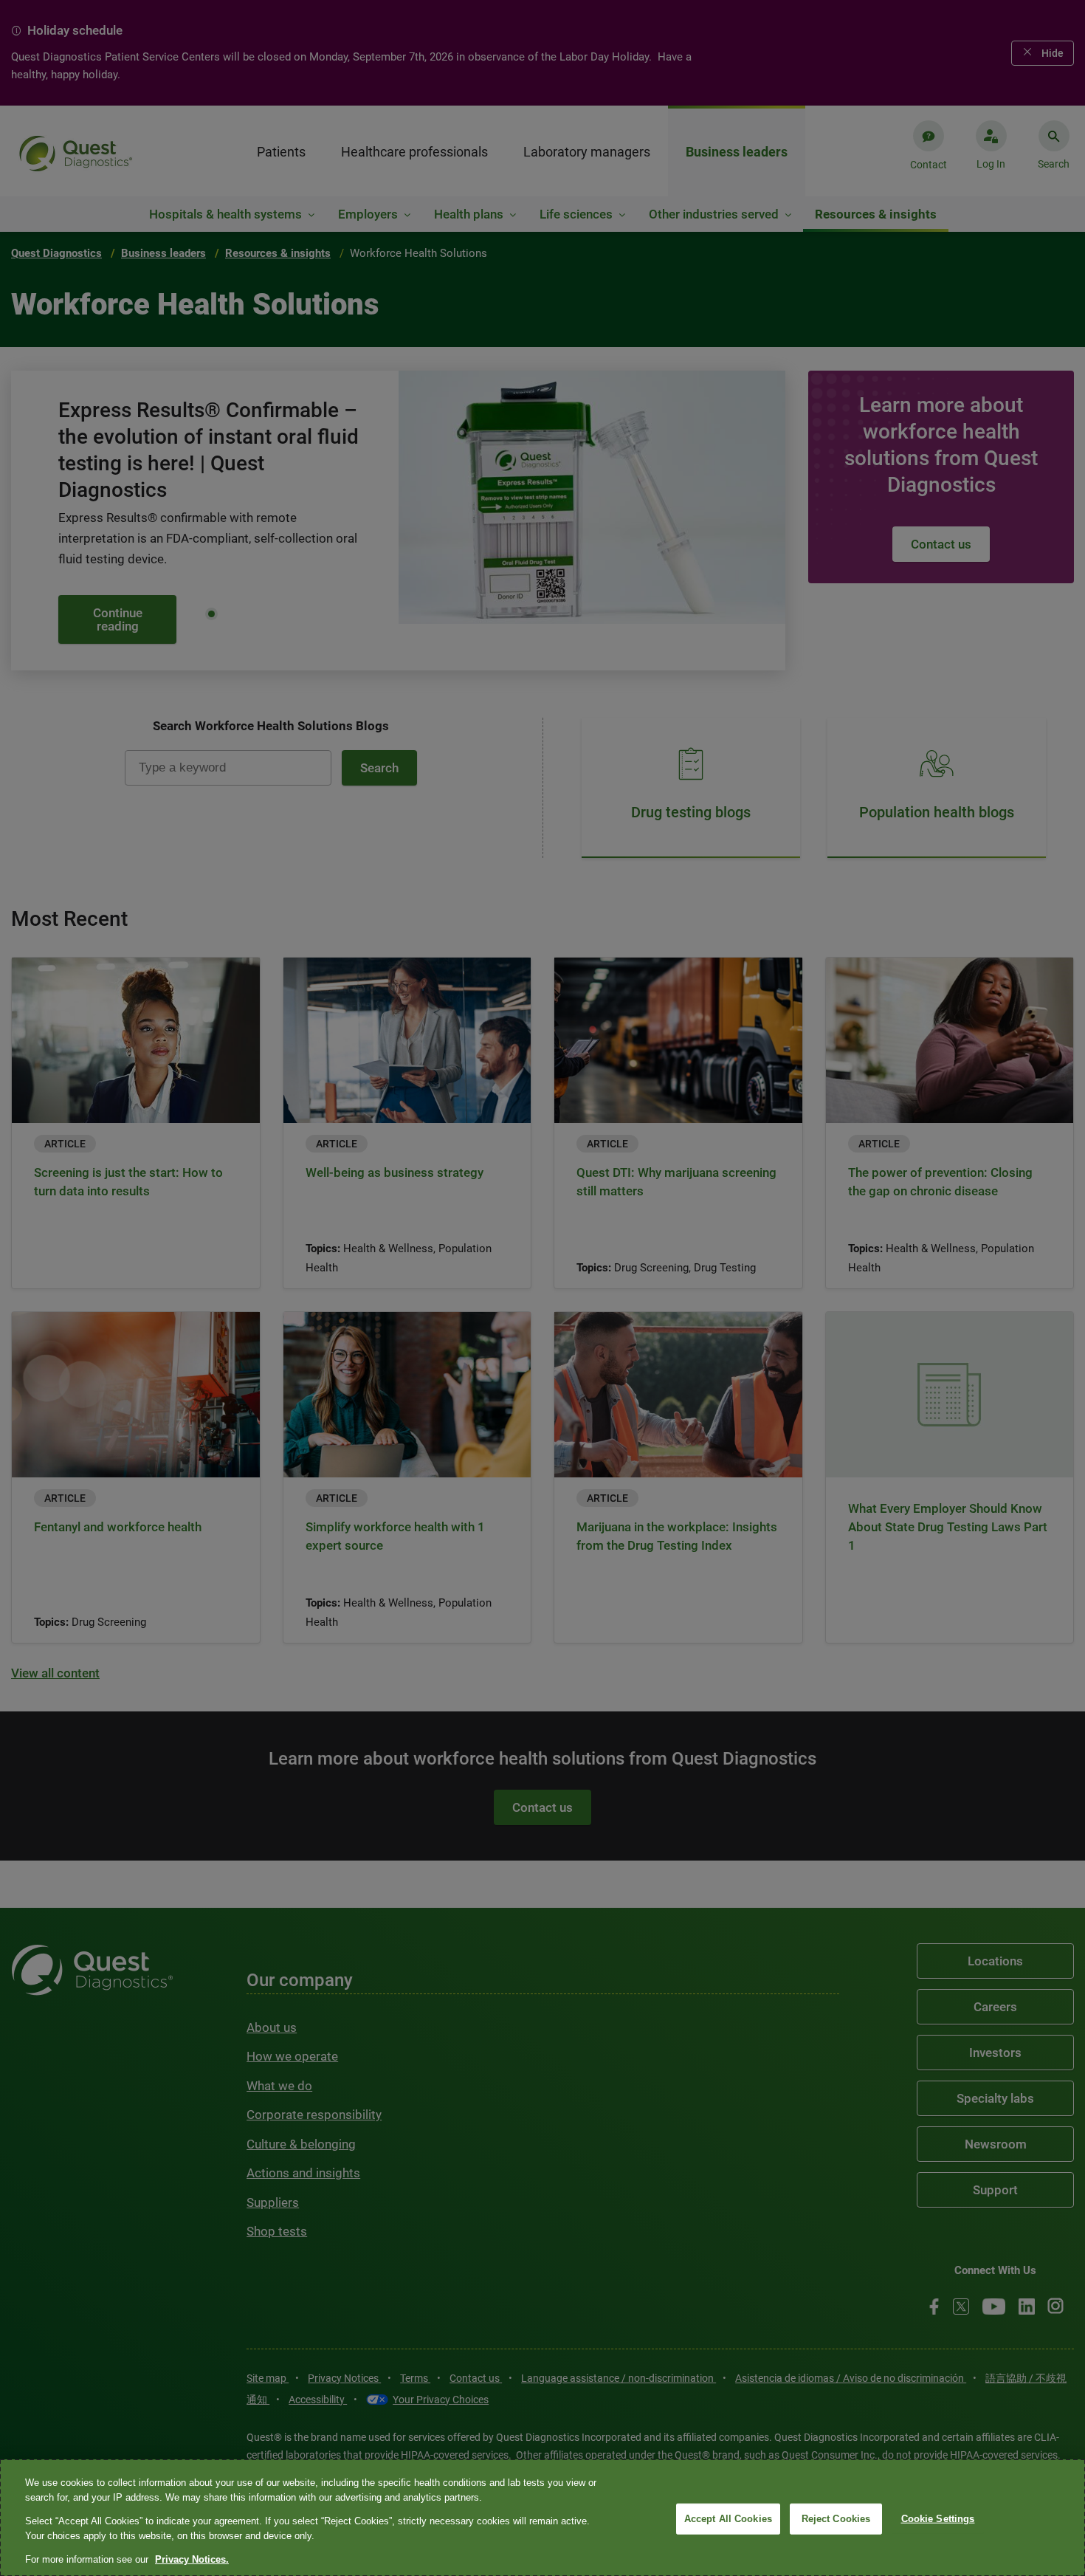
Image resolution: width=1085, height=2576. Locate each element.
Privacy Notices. (192, 2559)
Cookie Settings (938, 2519)
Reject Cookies (836, 2519)
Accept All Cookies (728, 2519)
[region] (542, 2518)
